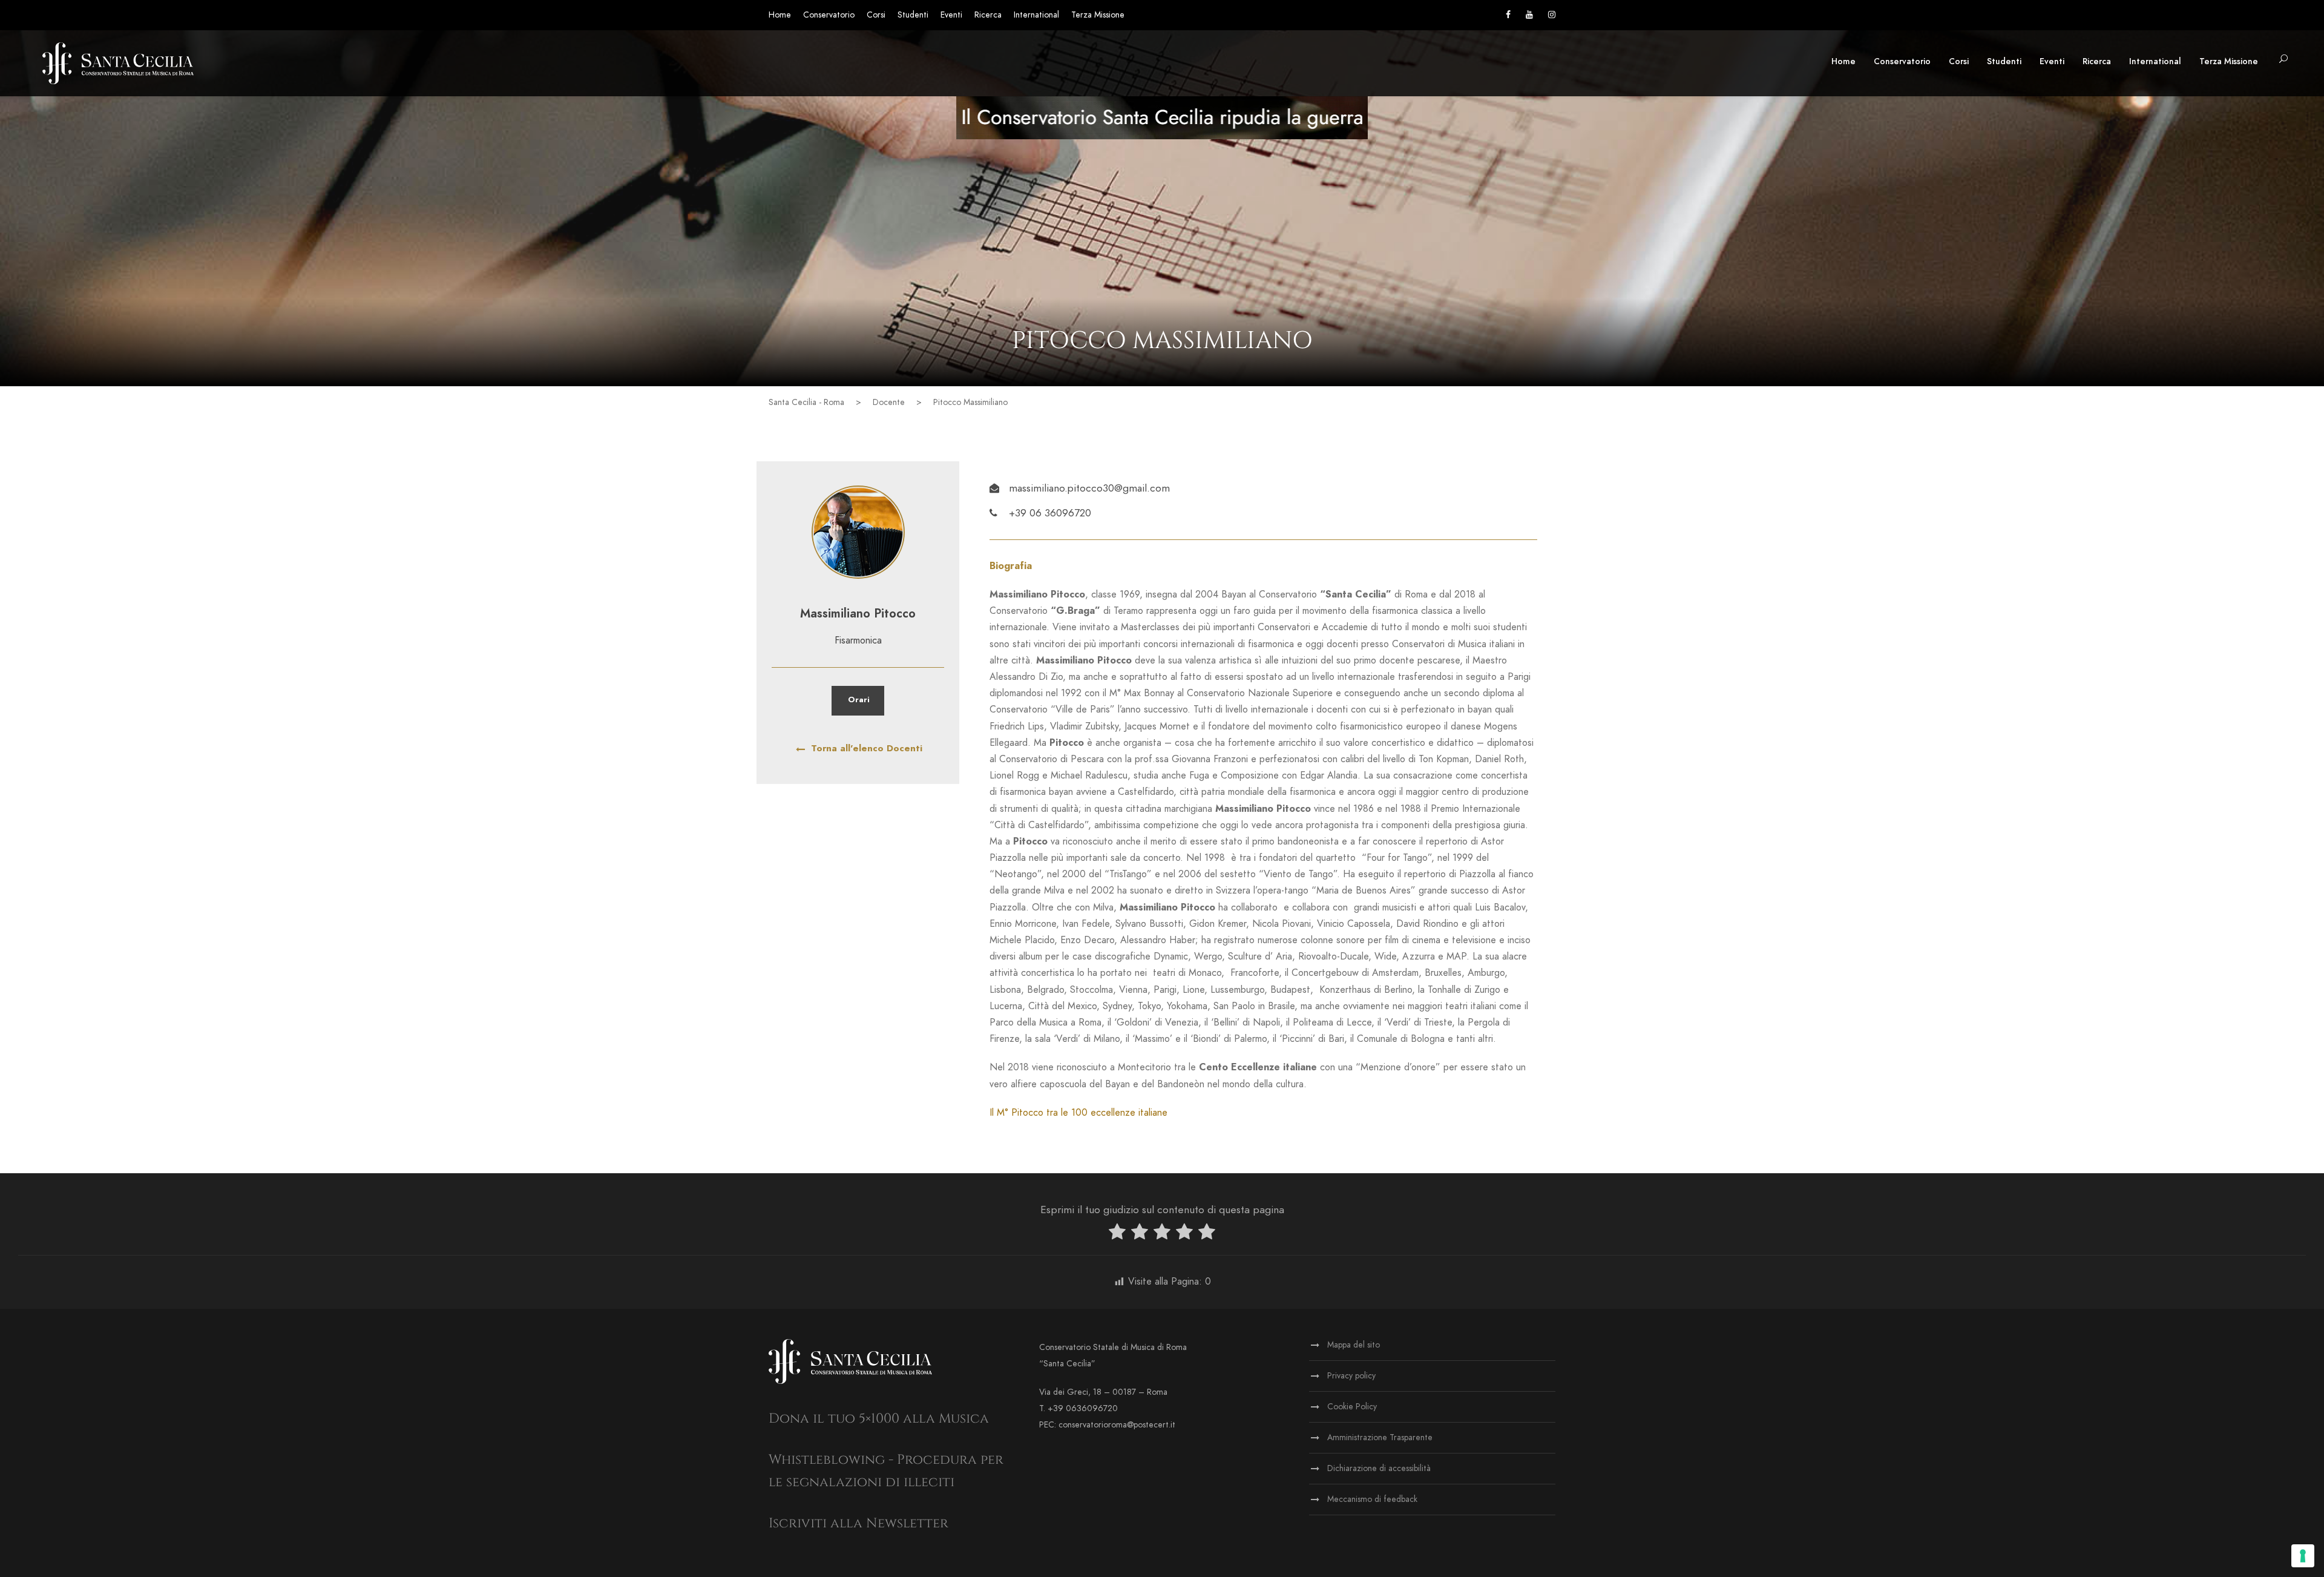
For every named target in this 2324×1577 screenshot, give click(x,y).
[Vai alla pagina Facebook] (1508, 15)
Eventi (951, 15)
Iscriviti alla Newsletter (858, 1523)
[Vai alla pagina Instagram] (1552, 15)
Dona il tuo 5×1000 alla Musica (879, 1419)
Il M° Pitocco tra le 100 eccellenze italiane (1078, 1113)
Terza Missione (1098, 15)
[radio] (1117, 1234)
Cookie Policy (1352, 1407)
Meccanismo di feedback (1372, 1499)
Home (780, 15)
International (1036, 15)
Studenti (913, 15)
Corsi (876, 15)
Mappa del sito (1354, 1345)
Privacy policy (1351, 1376)
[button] (2283, 60)
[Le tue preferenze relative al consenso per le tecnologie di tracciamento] (2303, 1556)
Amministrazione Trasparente (1380, 1437)
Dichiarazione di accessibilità (1379, 1468)
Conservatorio (829, 15)
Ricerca (988, 15)
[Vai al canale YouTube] (1529, 15)
